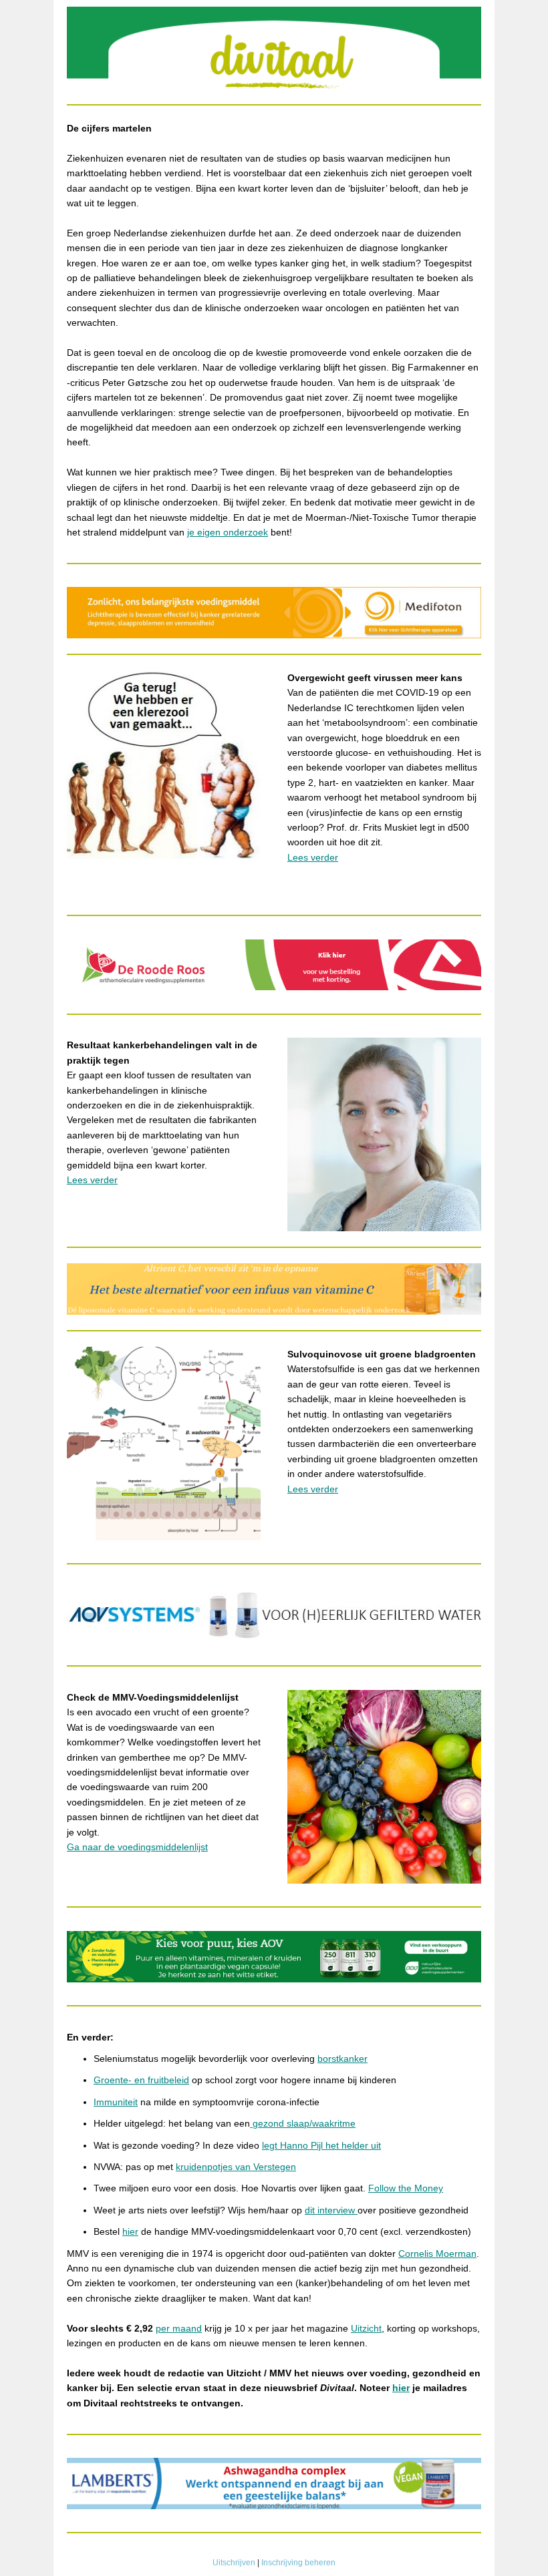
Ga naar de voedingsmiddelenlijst (137, 1847)
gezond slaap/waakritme (303, 2123)
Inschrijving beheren (298, 2563)
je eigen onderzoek (228, 532)
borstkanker (342, 2059)
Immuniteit (116, 2102)
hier (130, 2231)
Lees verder (313, 857)
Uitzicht (366, 2328)
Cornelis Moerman (437, 2253)
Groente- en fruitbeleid (141, 2080)
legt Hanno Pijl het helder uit (321, 2145)
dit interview (331, 2210)
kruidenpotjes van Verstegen (236, 2167)
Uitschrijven (234, 2563)
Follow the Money (406, 2188)
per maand (179, 2328)
